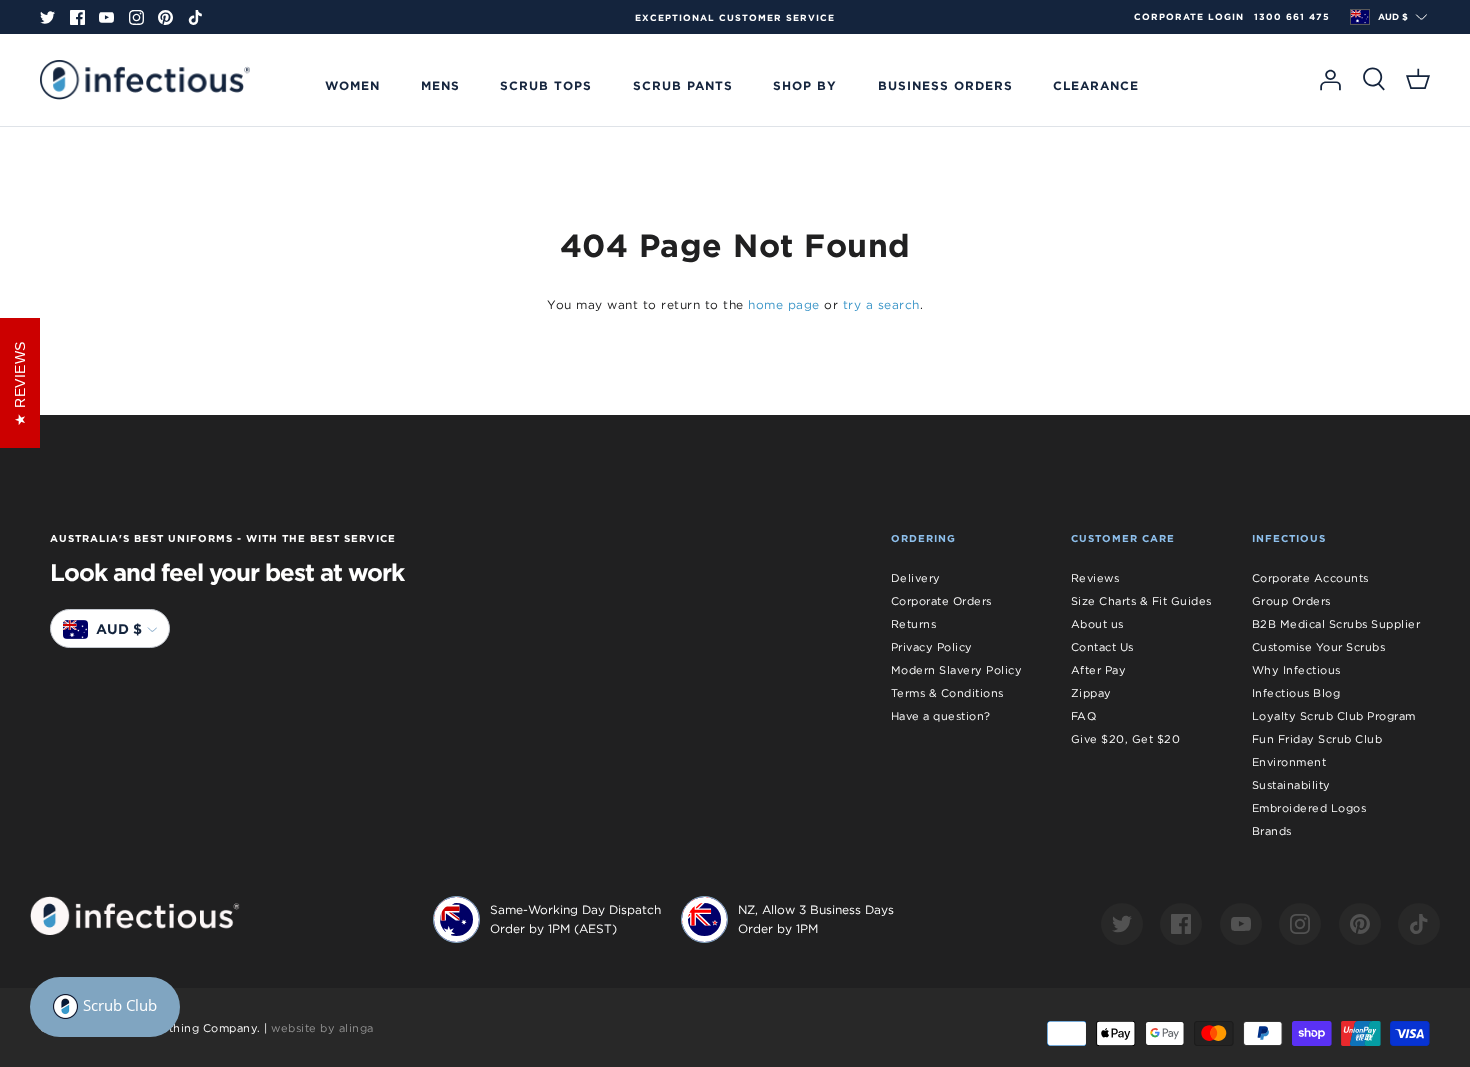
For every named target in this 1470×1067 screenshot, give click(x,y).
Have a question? (941, 716)
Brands (1272, 831)
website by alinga (322, 1028)
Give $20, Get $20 (1126, 739)
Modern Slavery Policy (957, 670)
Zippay (1091, 693)
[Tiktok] (195, 17)
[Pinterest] (165, 17)
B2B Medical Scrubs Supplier (1336, 624)
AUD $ (1393, 17)
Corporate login (1189, 17)
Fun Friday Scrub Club (1317, 739)
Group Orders (1291, 601)
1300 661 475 (1292, 17)
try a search (881, 304)
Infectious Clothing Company (173, 1028)
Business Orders (945, 85)
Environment (1289, 762)
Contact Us (1102, 647)
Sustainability (1291, 785)
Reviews (1095, 578)
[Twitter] (47, 17)
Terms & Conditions (947, 693)
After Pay (1099, 670)
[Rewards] (105, 1007)
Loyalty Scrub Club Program (1334, 716)
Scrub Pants (683, 85)
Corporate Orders (941, 601)
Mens (440, 85)
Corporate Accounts (1310, 578)
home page (784, 304)
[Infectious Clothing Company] (145, 79)
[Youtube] (106, 17)
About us (1097, 624)
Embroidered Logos (1309, 808)
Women (352, 85)
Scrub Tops (546, 85)
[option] (735, 18)
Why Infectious (1296, 670)
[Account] (1330, 80)
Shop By (805, 85)
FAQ (1084, 716)
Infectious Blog (1296, 693)
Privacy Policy (932, 647)
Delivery (916, 578)
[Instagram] (136, 17)
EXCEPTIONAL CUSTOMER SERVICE (735, 18)
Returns (914, 624)
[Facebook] (77, 17)
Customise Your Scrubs (1319, 647)
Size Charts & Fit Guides (1141, 601)
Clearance (1096, 85)
